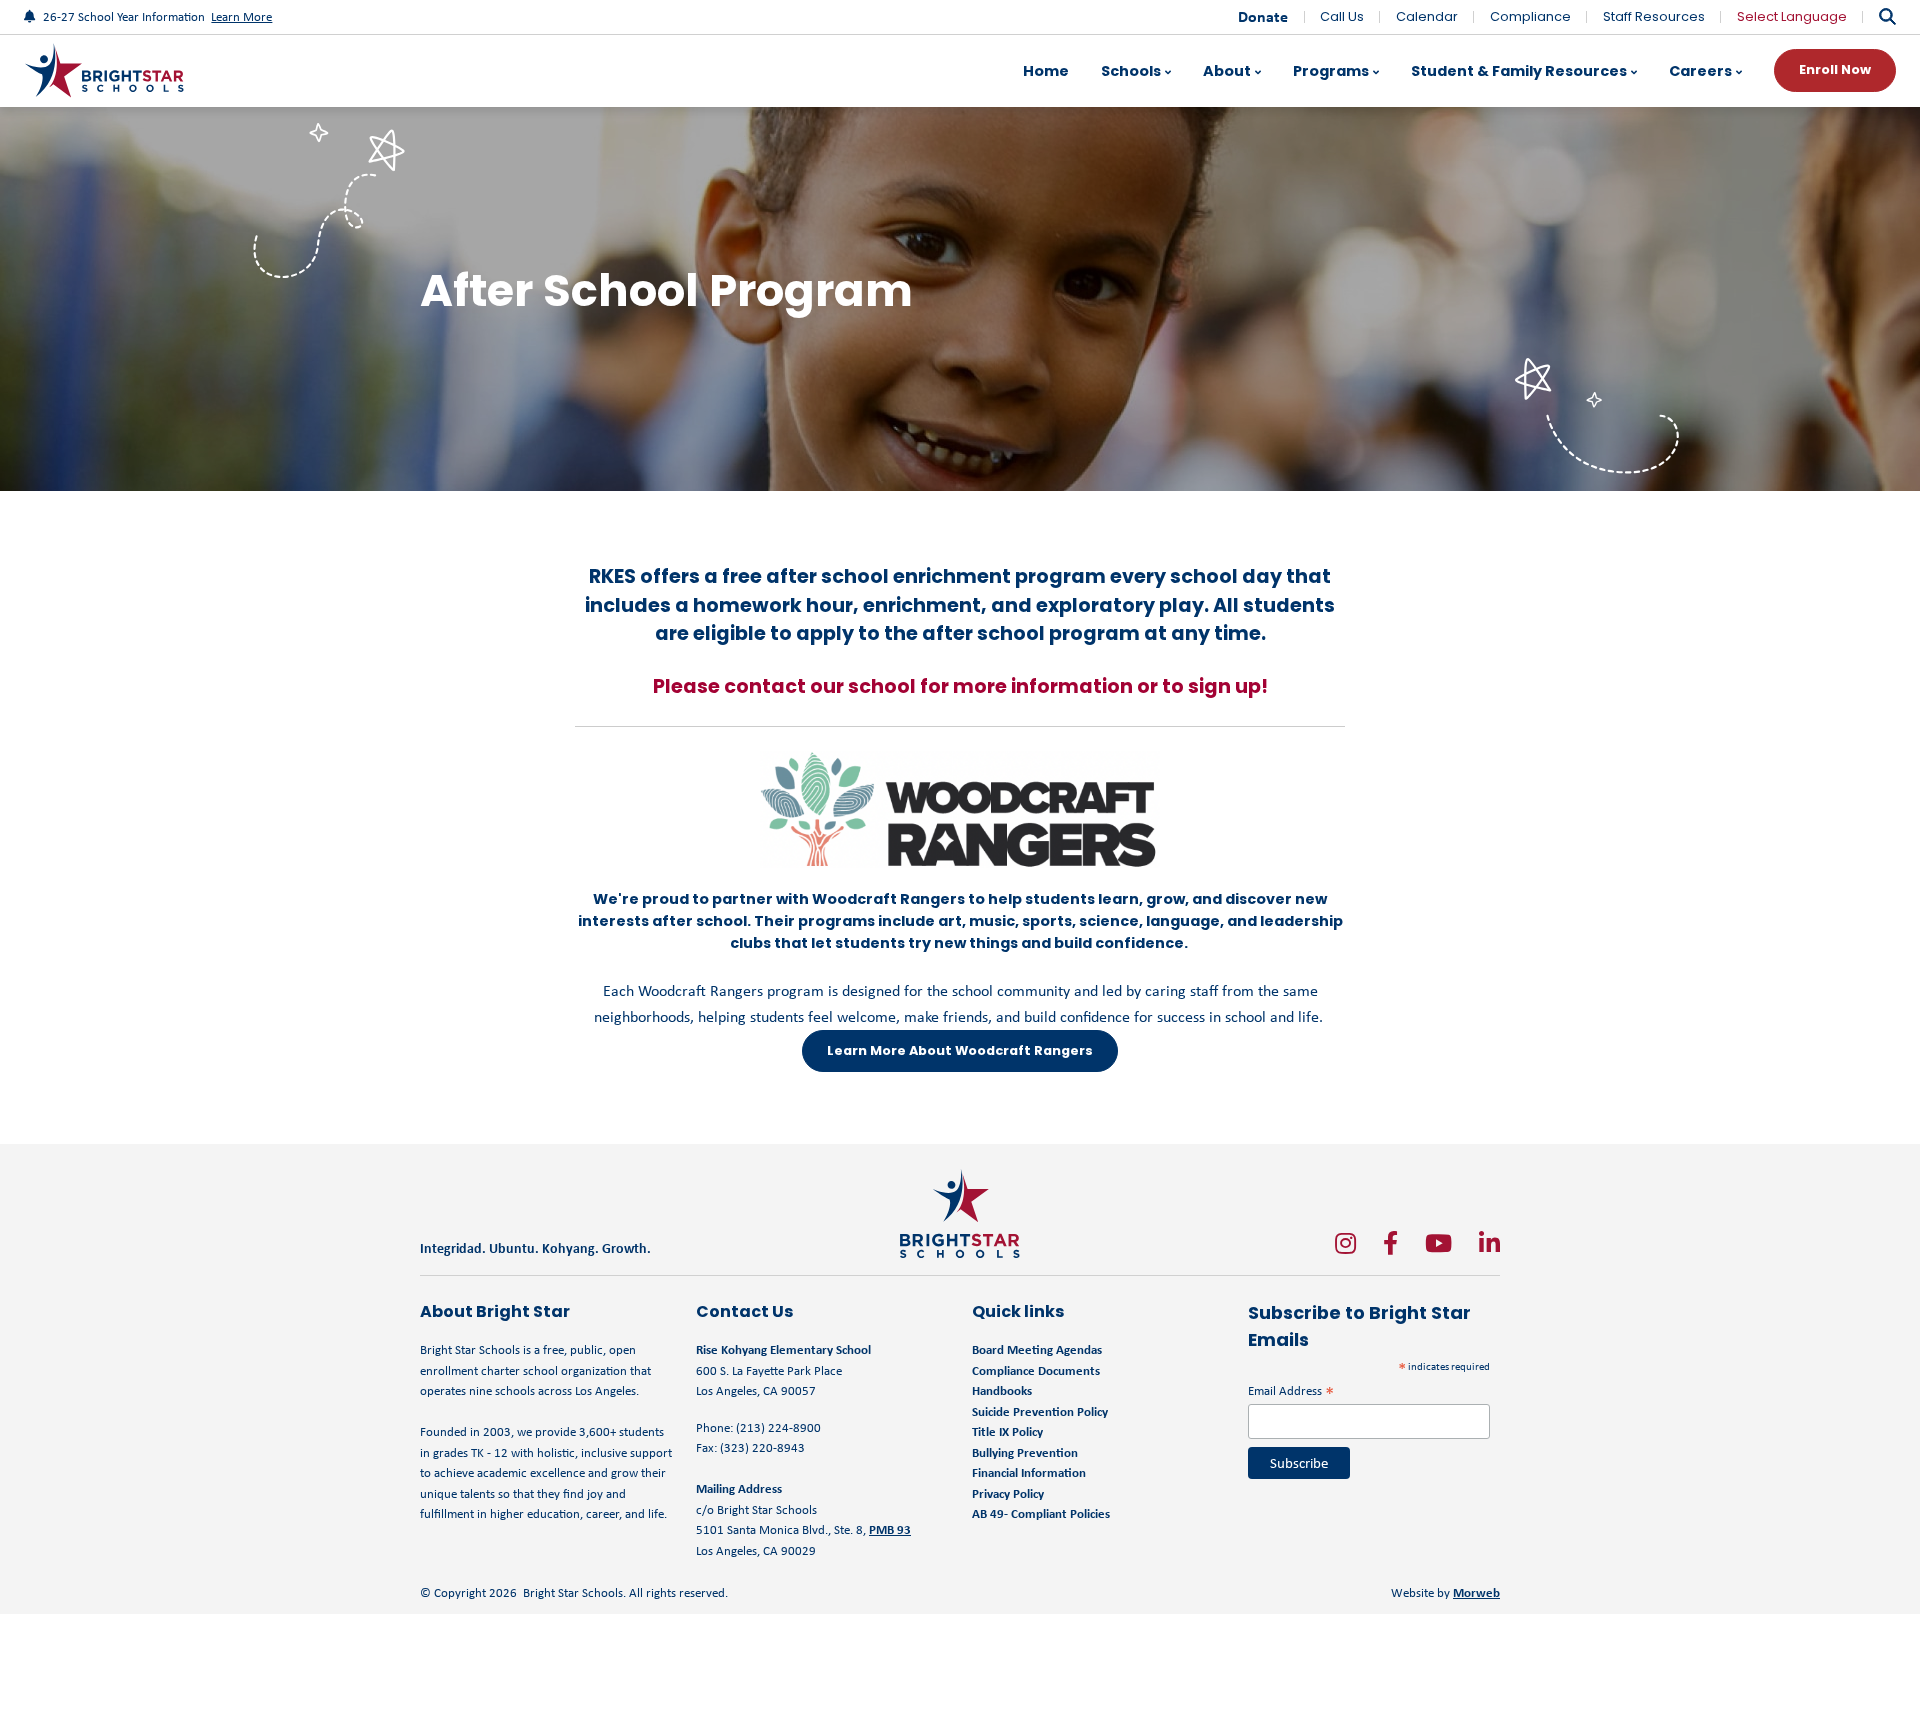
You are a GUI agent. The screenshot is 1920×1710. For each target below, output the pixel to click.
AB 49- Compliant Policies (1041, 1513)
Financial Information (1029, 1472)
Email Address (1291, 1390)
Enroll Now (1835, 69)
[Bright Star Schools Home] (960, 1213)
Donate (1263, 16)
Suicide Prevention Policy (1040, 1411)
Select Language (1792, 17)
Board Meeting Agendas (1037, 1349)
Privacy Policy (1008, 1493)
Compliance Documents (1036, 1370)
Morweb (1476, 1592)
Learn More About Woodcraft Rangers (960, 1050)
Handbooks (1002, 1390)
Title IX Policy (1009, 1431)
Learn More (241, 17)
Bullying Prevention (1025, 1452)
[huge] (1345, 1243)
